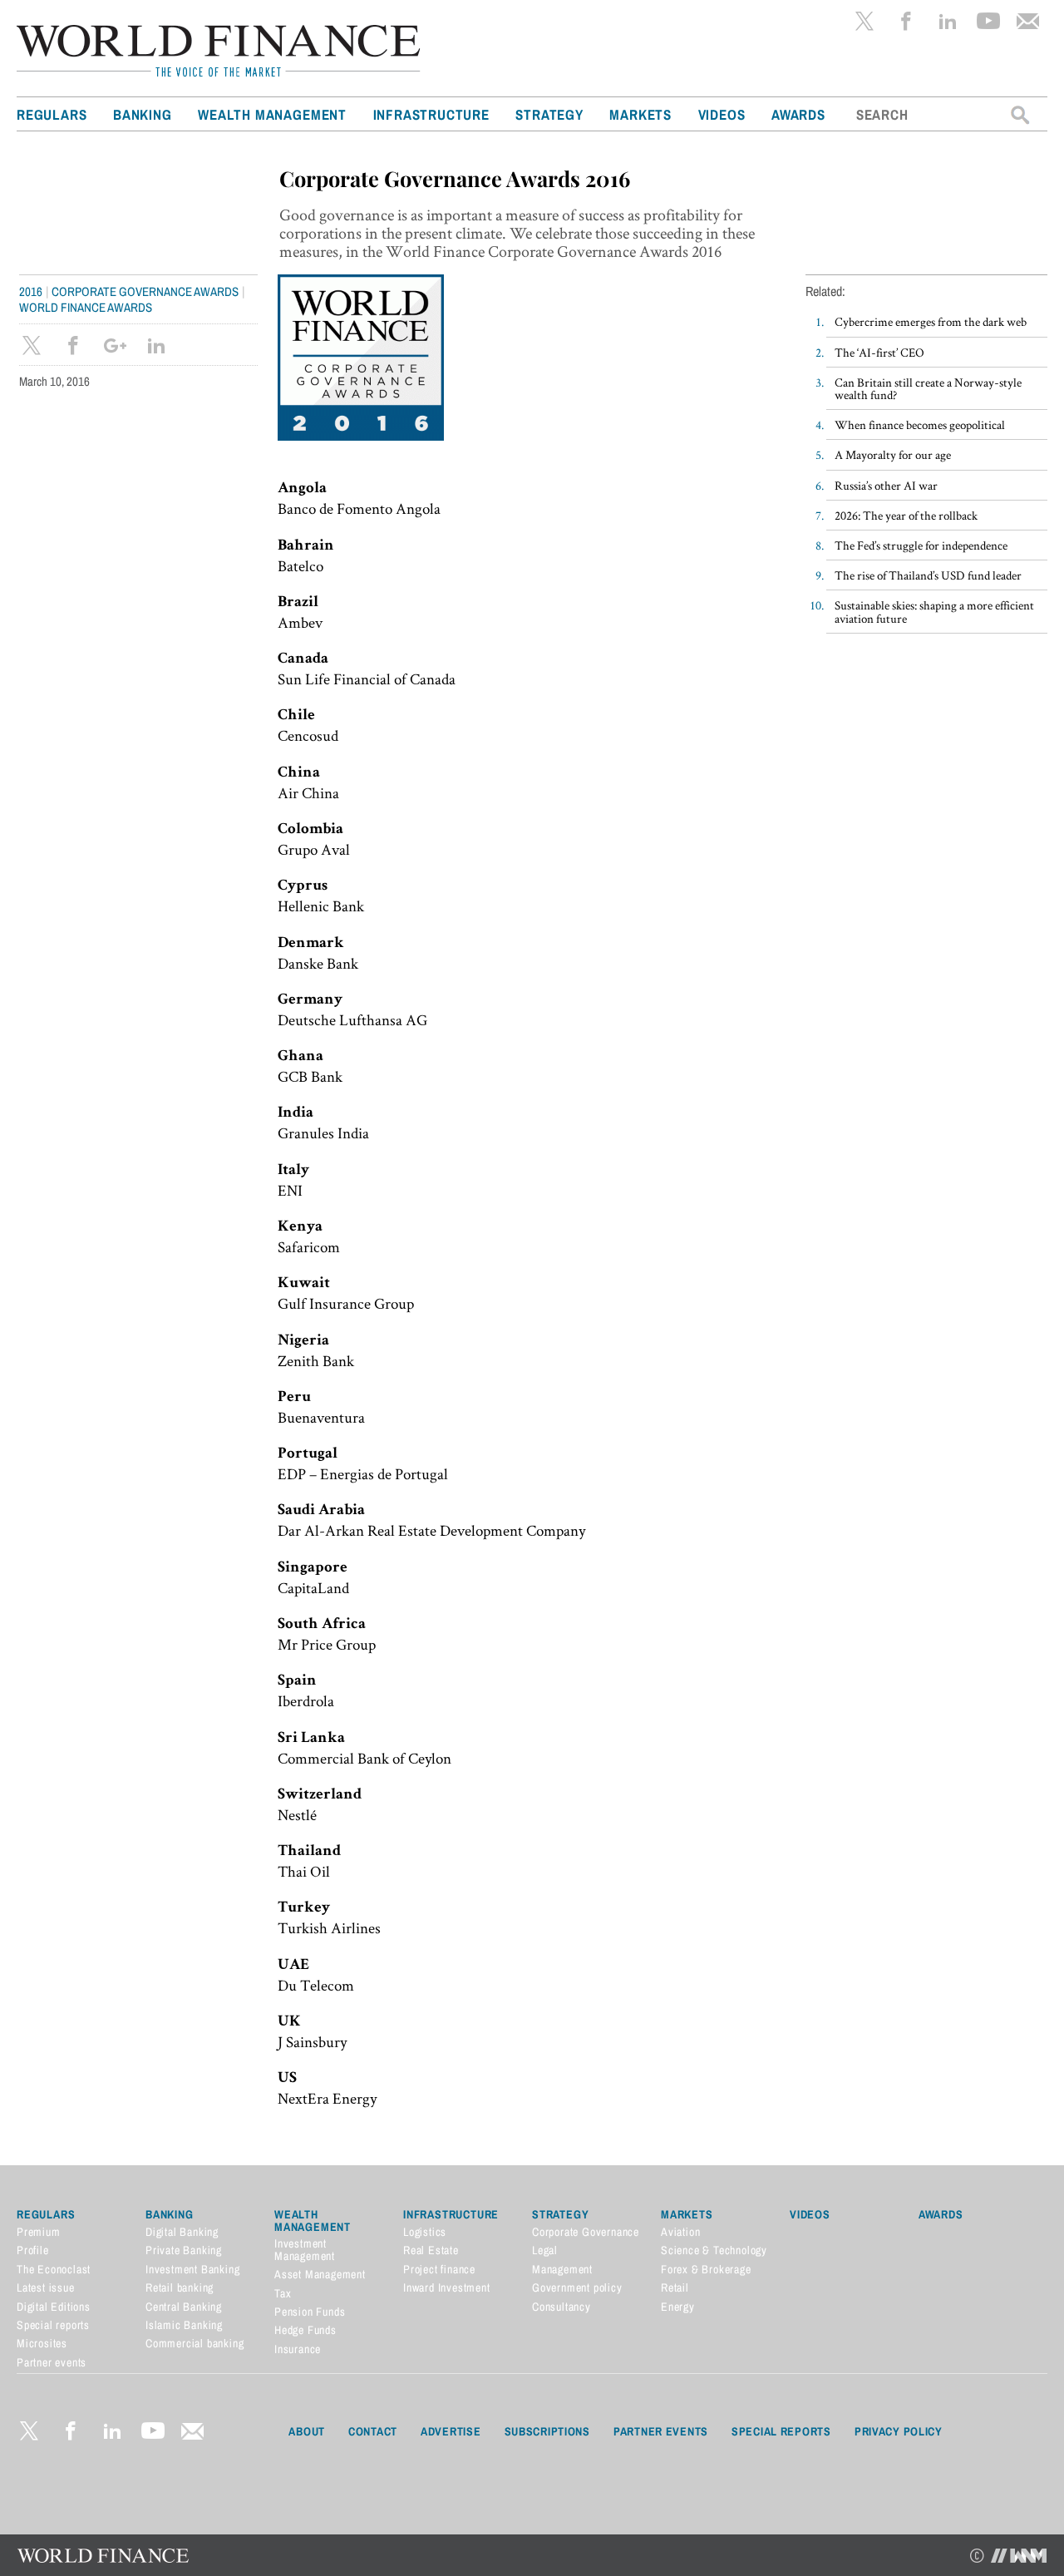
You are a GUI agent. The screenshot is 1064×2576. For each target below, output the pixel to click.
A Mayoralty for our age (893, 454)
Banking (143, 114)
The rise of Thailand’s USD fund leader (928, 575)
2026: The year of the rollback (906, 515)
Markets (640, 114)
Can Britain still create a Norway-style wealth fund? (928, 388)
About (307, 2431)
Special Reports (781, 2431)
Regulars (52, 114)
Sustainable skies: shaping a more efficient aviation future (934, 611)
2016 (31, 291)
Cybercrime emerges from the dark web (931, 321)
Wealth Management (272, 114)
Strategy (549, 114)
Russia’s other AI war (886, 485)
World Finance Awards (86, 307)
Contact (373, 2431)
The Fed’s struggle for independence (921, 545)
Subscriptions (547, 2431)
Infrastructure (431, 114)
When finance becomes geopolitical (920, 424)
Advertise (451, 2431)
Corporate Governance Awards (145, 291)
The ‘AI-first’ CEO (879, 352)
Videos (722, 114)
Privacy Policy (899, 2431)
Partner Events (661, 2431)
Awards (798, 114)
